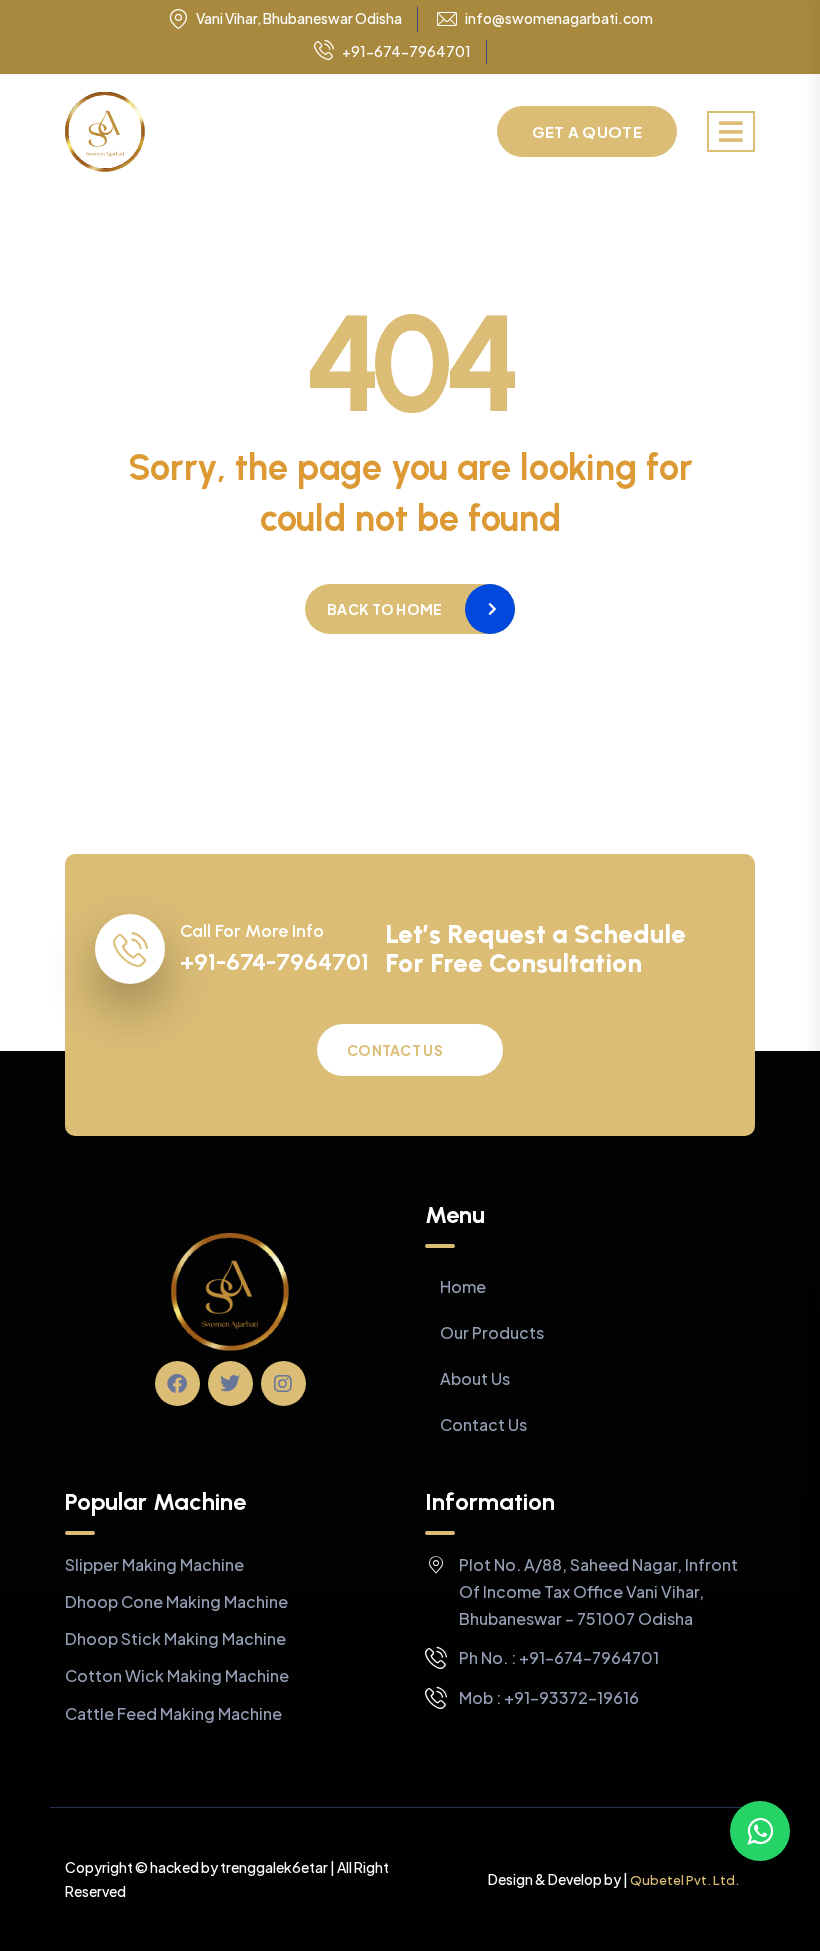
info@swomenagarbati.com (559, 18)
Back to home (384, 609)
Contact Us (395, 1050)
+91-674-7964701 (406, 51)
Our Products (492, 1332)
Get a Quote (587, 131)
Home (463, 1286)
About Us (475, 1378)
